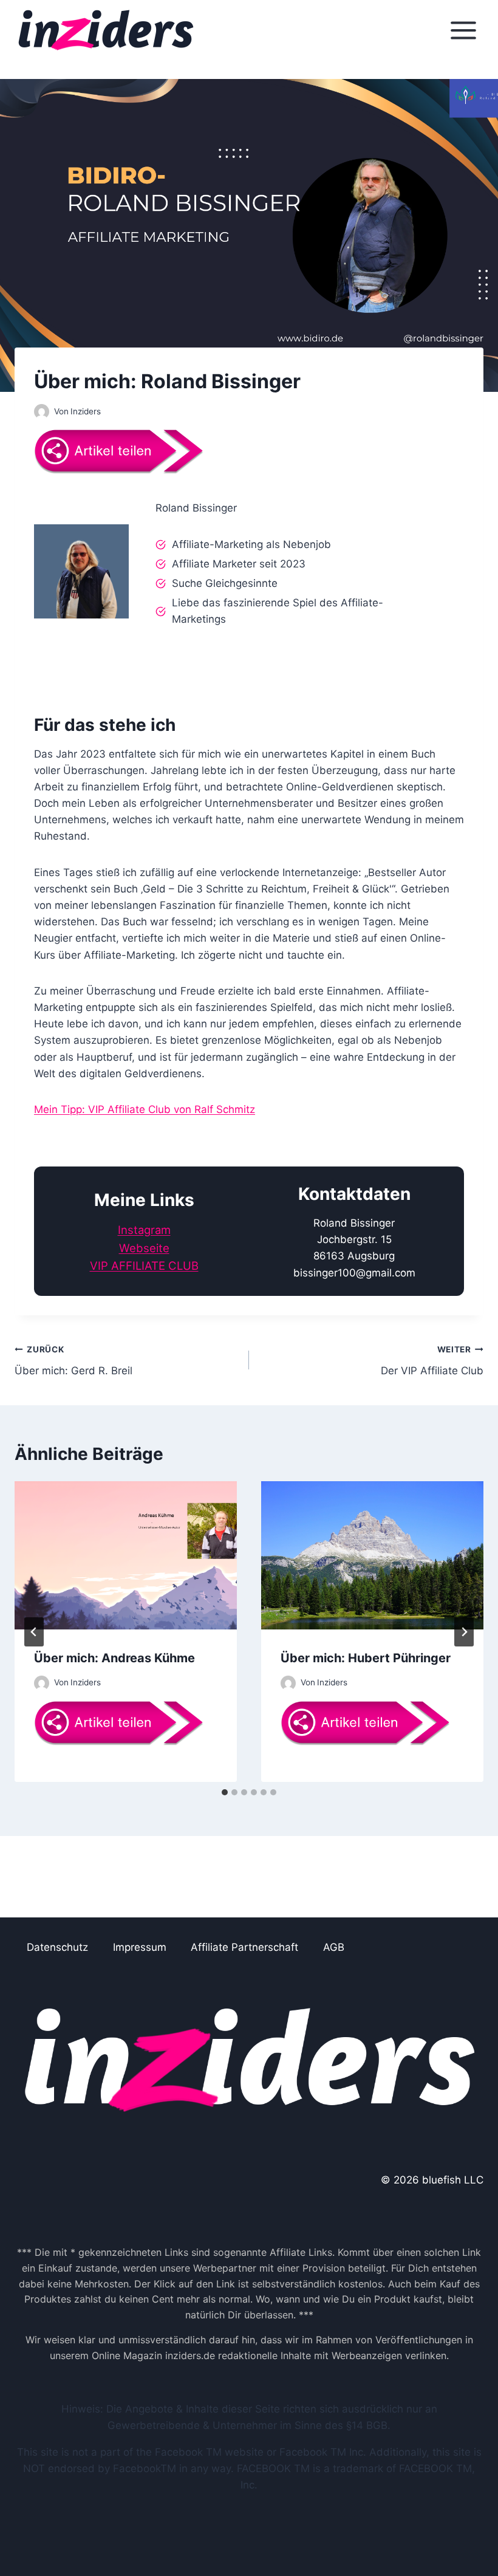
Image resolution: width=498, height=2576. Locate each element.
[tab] (225, 1792)
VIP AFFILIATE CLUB (144, 1266)
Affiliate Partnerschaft (244, 1947)
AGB (334, 1947)
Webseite (144, 1248)
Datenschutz (57, 1947)
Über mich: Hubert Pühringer (366, 1658)
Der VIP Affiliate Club (432, 1361)
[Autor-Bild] (42, 412)
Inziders (86, 411)
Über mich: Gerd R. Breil (73, 1361)
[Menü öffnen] (463, 30)
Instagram (144, 1230)
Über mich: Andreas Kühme (114, 1658)
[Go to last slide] (34, 1632)
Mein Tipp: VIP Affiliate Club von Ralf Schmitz (145, 1109)
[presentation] (126, 1555)
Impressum (140, 1947)
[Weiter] (464, 1632)
